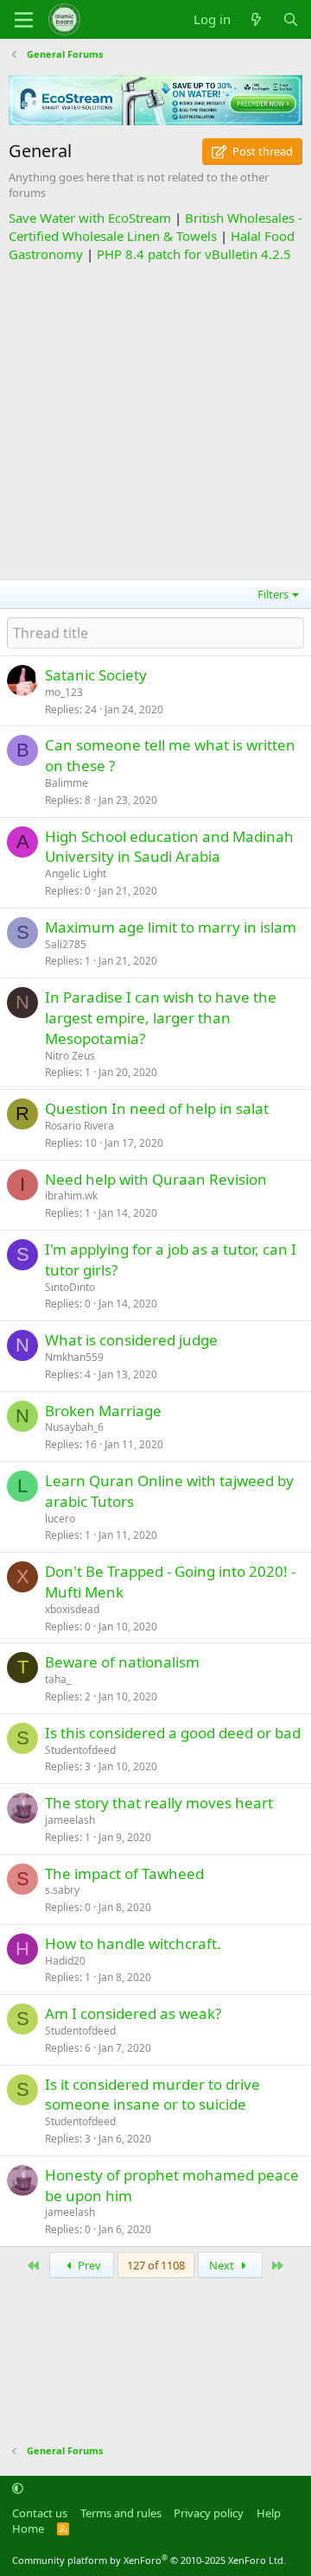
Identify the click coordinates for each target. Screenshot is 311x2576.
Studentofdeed (80, 1750)
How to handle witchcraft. (133, 1943)
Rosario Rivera (79, 1126)
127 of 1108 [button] (156, 2265)
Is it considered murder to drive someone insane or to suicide (152, 2095)
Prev (88, 2265)
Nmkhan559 (74, 1357)
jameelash (70, 1820)
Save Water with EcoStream (90, 218)
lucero (60, 1519)
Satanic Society (96, 675)
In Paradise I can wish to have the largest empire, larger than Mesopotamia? (161, 1018)
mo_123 (64, 692)
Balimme (67, 783)
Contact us (40, 2513)
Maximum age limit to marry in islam (171, 927)
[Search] (291, 19)
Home (28, 2529)
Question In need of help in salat (157, 1108)
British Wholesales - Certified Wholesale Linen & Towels (155, 227)
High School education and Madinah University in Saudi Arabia (169, 847)
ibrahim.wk (71, 1196)
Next (223, 2265)
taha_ (58, 1679)
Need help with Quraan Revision (156, 1179)
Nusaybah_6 (74, 1427)
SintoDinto (70, 1287)
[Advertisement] (155, 419)
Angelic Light (76, 873)
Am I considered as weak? (133, 2013)
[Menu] (24, 20)
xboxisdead (72, 1609)
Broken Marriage (103, 1411)
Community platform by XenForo (149, 2560)
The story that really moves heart (159, 1803)
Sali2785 (66, 944)
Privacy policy (209, 2513)
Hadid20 (65, 1961)
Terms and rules (121, 2513)
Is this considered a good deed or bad (173, 1733)
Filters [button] (273, 594)
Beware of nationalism (122, 1662)
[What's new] (256, 19)
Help (269, 2513)
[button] (18, 2489)
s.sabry (62, 1890)
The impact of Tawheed (124, 1873)
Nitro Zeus (70, 1056)
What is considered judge (131, 1340)
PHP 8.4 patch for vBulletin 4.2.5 (194, 254)
